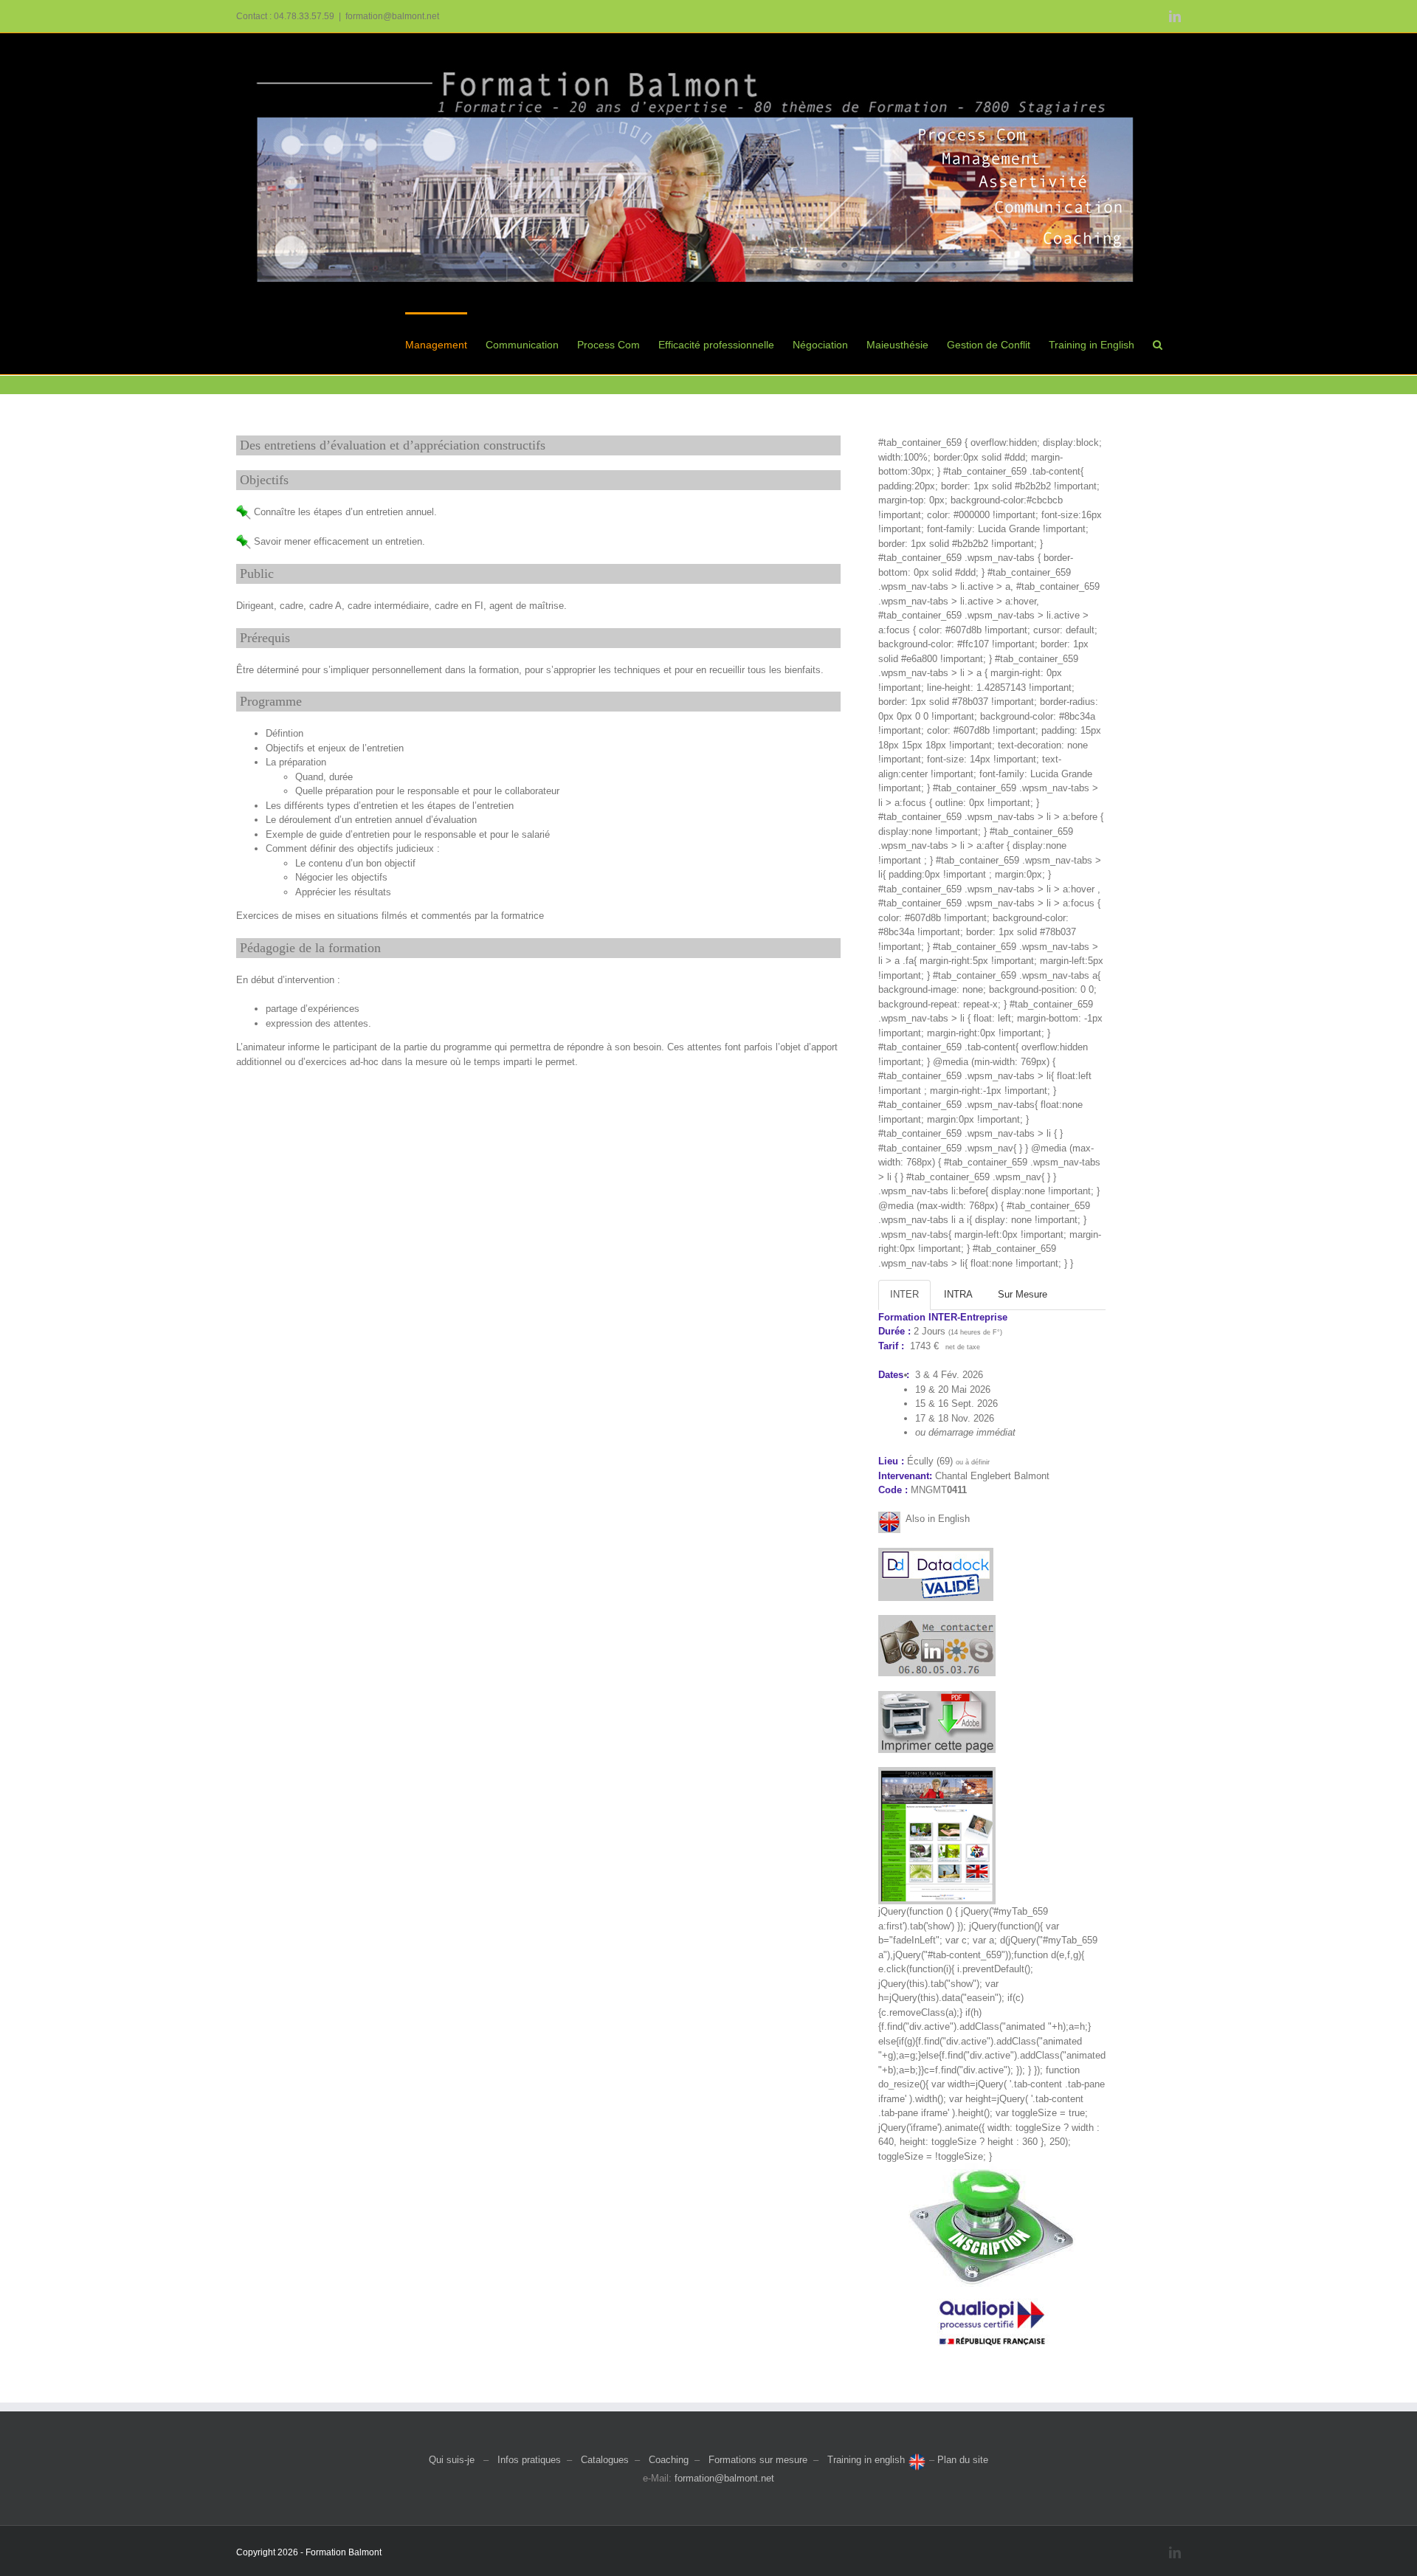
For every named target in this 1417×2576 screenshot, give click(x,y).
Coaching (669, 2460)
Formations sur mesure (758, 2460)
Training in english (868, 2460)
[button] (1158, 343)
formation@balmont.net (392, 16)
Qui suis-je (452, 2460)
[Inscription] (992, 2168)
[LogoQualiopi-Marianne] (992, 2291)
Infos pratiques (529, 2460)
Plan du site (963, 2460)
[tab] (904, 1295)
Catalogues (605, 2460)
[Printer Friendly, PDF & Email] (937, 1698)
